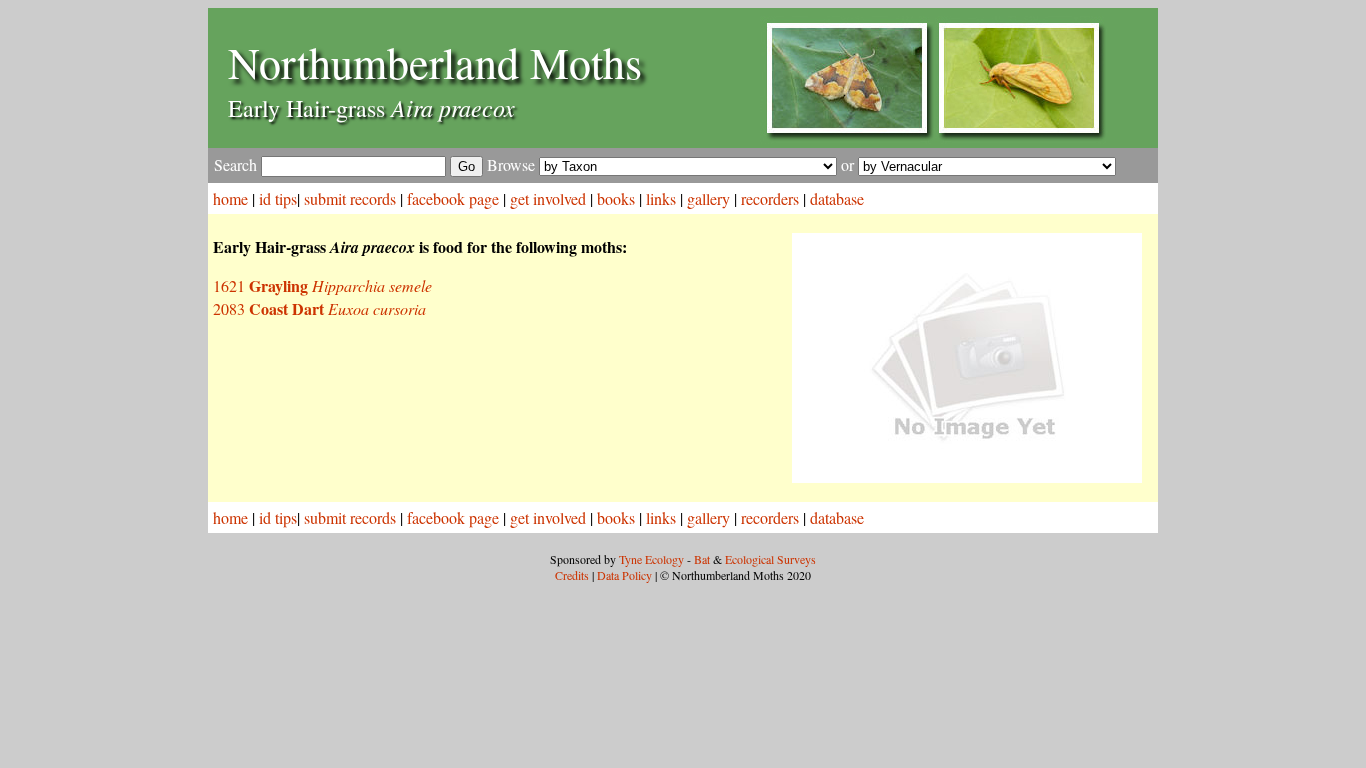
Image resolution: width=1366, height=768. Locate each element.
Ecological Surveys (770, 559)
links (661, 198)
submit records (350, 198)
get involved (548, 198)
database (837, 198)
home (230, 198)
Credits (572, 575)
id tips (278, 198)
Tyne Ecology (651, 559)
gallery (708, 198)
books (616, 198)
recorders (770, 198)
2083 (319, 308)
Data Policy (624, 575)
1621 (322, 285)
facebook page (453, 198)
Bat (702, 559)
